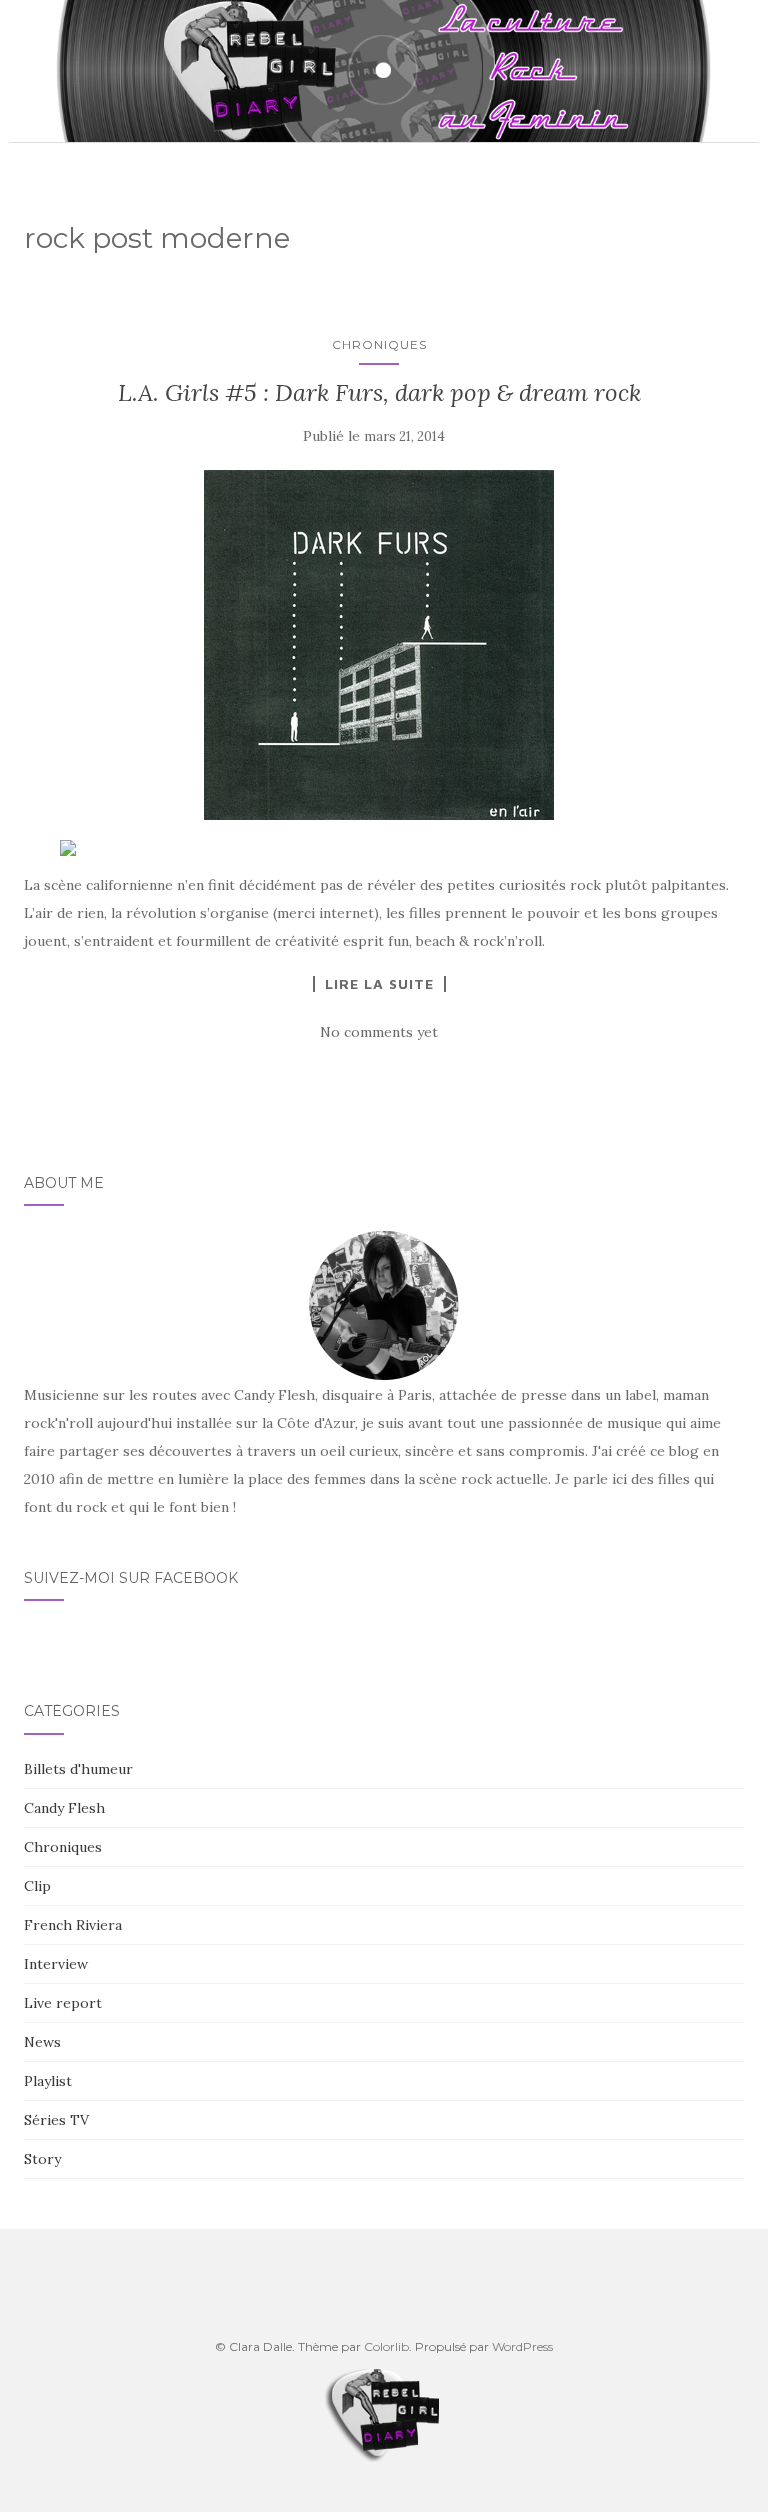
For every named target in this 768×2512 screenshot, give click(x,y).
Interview (56, 1964)
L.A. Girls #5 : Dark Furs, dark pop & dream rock (379, 392)
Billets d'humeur (78, 1769)
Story (42, 2159)
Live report (63, 2003)
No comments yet (379, 1032)
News (42, 2042)
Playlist (48, 2081)
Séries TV (56, 2120)
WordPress (522, 2346)
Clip (37, 1886)
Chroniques (379, 344)
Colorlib (386, 2346)
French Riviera (73, 1925)
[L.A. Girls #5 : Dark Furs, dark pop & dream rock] (379, 645)
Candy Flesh (64, 1808)
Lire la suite (379, 984)
